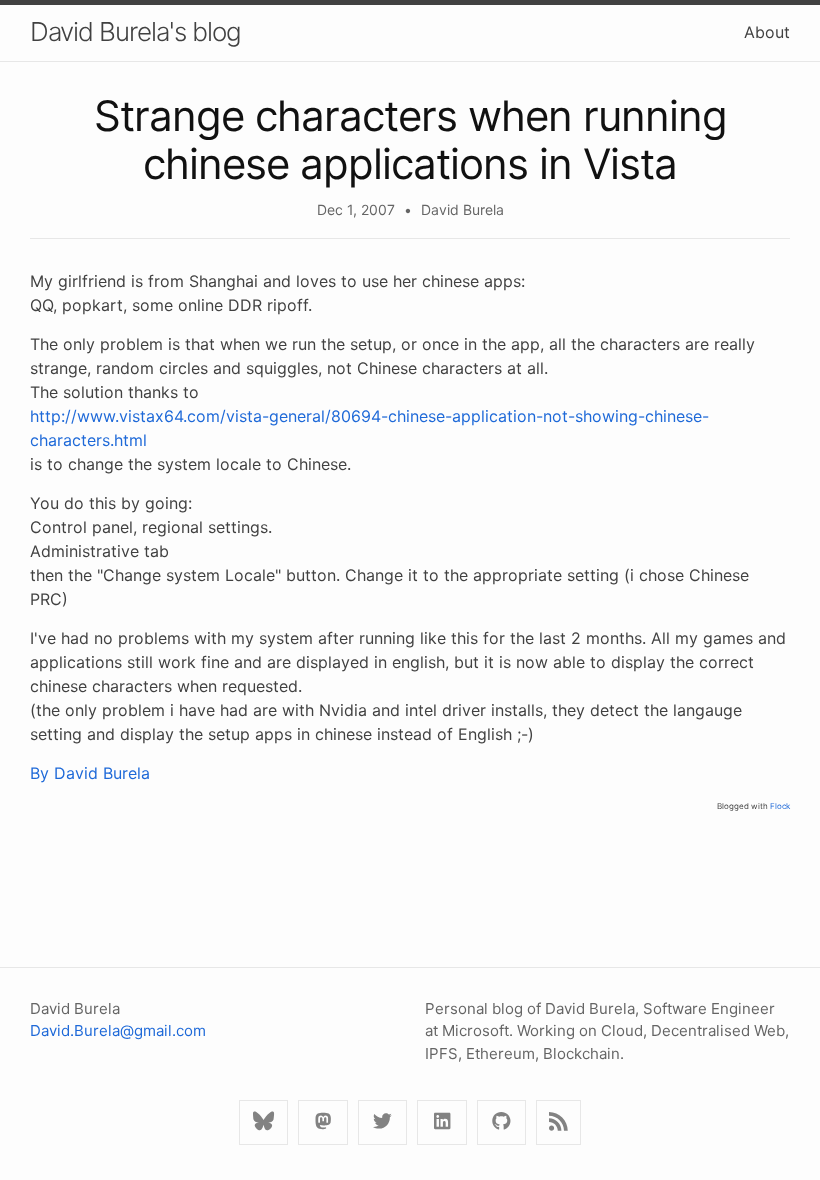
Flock (780, 806)
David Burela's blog (135, 31)
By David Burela (90, 773)
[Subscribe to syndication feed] (558, 1122)
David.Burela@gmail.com (118, 1030)
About (767, 32)
